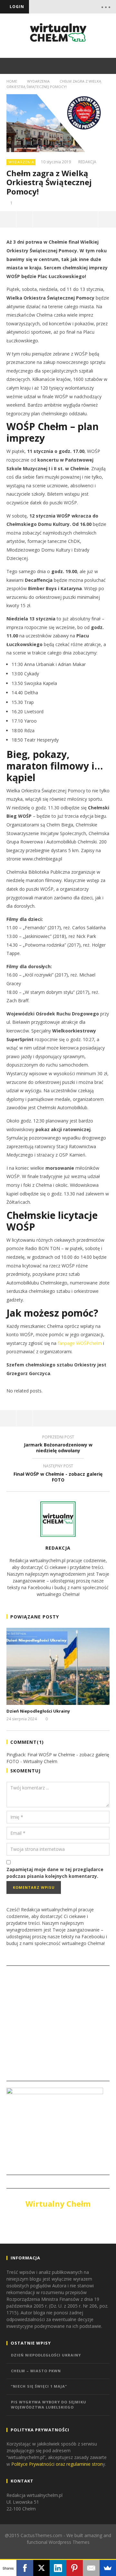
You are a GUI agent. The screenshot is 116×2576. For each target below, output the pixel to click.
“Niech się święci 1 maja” (39, 2386)
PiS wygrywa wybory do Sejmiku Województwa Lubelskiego (49, 2405)
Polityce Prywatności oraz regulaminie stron (57, 2464)
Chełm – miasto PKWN (36, 2371)
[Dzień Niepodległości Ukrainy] (58, 1666)
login (17, 7)
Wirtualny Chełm (58, 2204)
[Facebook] (25, 2568)
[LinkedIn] (58, 2568)
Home (12, 81)
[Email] (91, 2568)
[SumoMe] (108, 2568)
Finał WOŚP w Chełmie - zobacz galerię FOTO (58, 1474)
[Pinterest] (75, 2568)
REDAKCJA (87, 162)
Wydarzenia (38, 81)
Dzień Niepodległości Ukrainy (38, 1711)
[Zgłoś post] (25, 219)
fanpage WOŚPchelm (80, 1343)
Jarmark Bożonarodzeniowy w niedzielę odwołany (58, 1445)
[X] (41, 2568)
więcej (107, 219)
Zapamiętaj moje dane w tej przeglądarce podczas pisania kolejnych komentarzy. (55, 1873)
